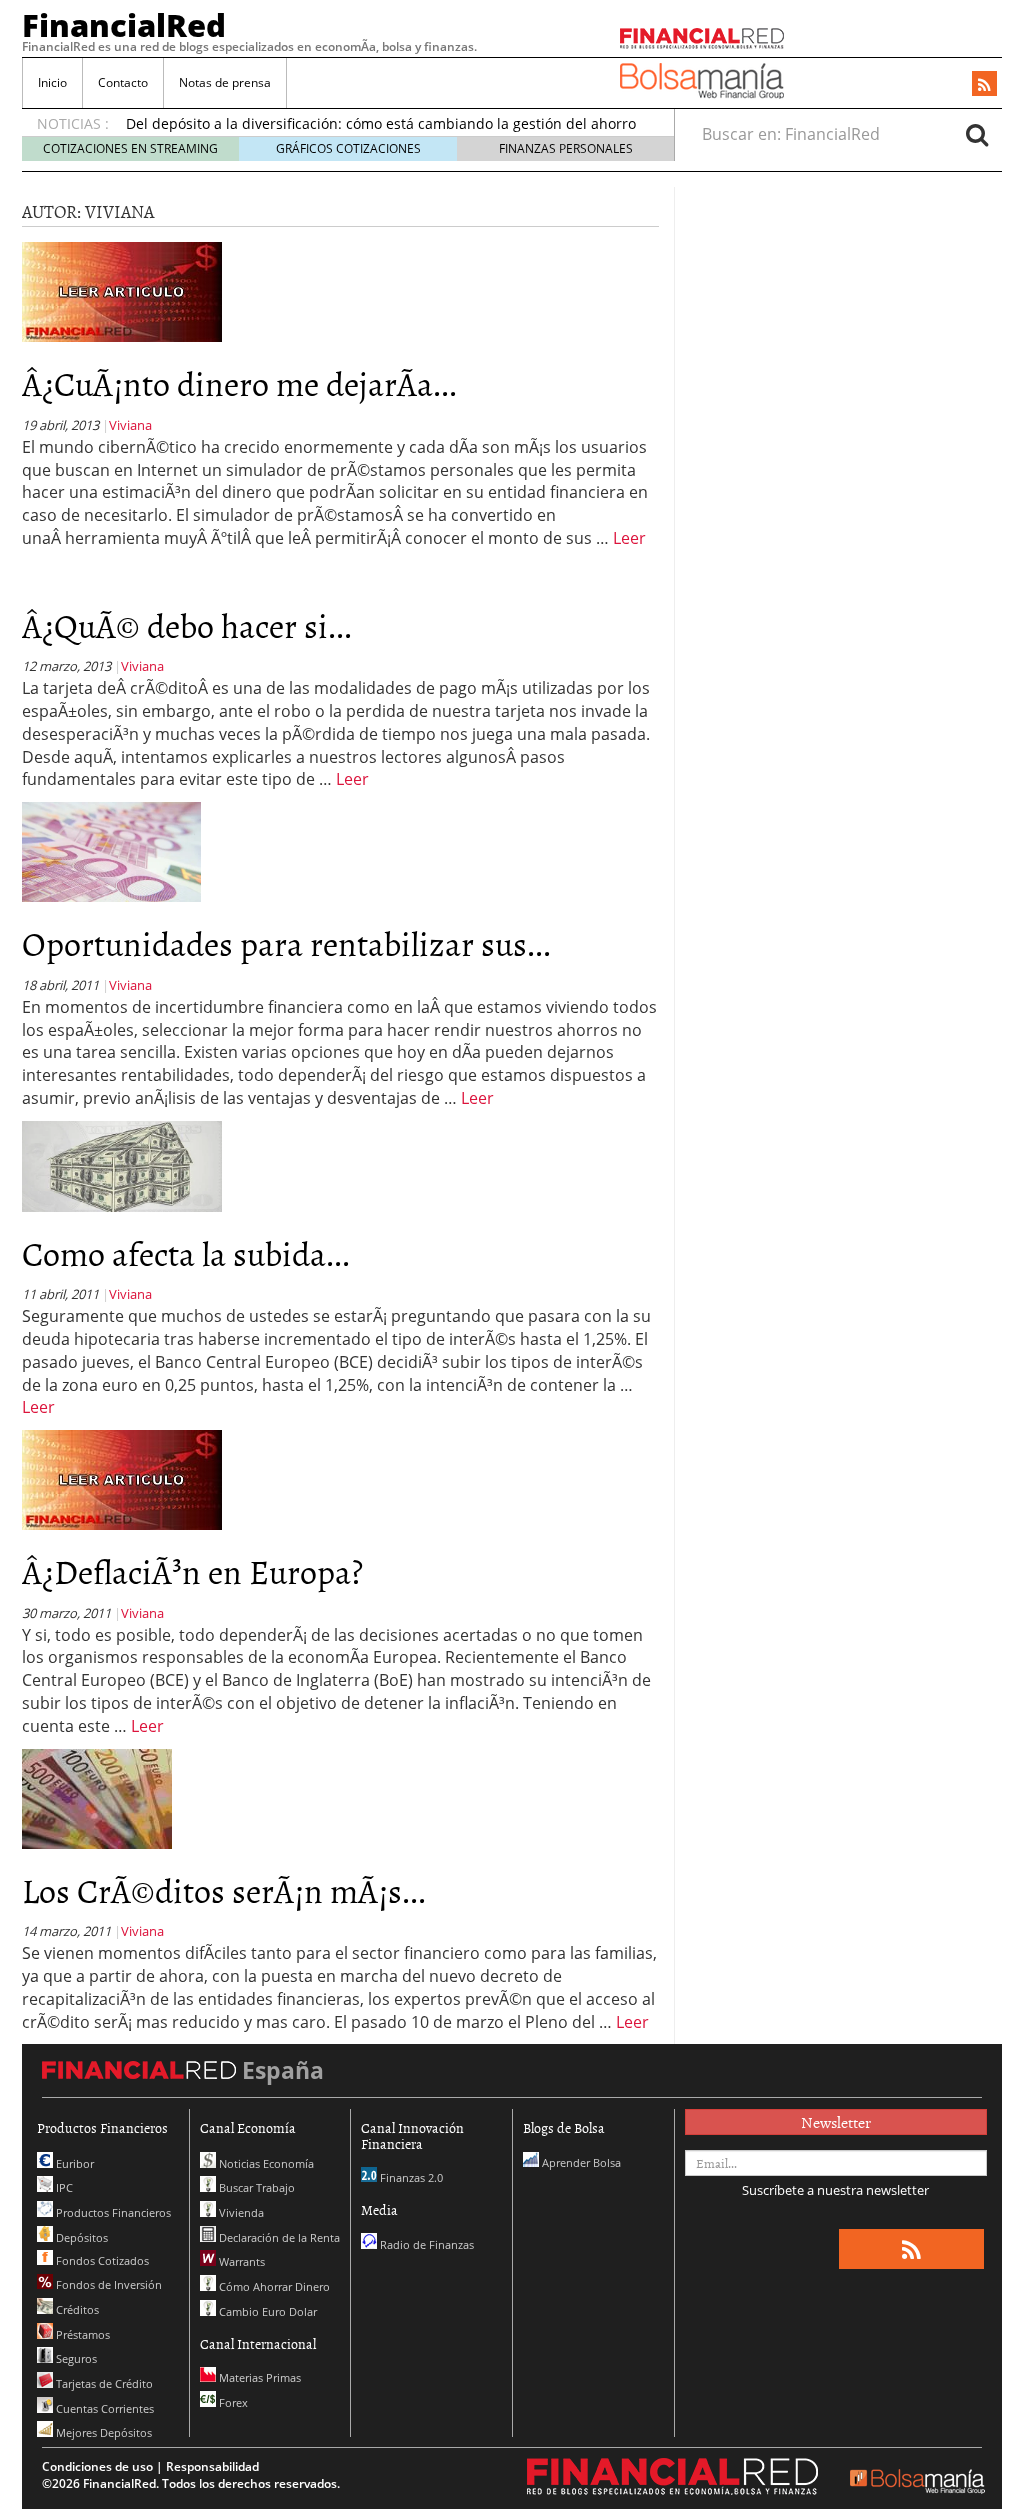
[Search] (977, 134)
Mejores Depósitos (102, 2432)
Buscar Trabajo (255, 2187)
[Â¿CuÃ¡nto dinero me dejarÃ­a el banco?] (122, 291)
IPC (63, 2187)
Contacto (123, 82)
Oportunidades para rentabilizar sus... (286, 942)
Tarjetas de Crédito (103, 2383)
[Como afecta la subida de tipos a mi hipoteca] (122, 1165)
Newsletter (836, 2122)
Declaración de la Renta (278, 2237)
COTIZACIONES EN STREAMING (130, 148)
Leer (629, 538)
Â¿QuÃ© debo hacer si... (187, 624)
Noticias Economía (265, 2163)
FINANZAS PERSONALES (566, 148)
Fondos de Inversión (107, 2284)
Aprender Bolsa (580, 2162)
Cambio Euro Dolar (266, 2311)
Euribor (73, 2163)
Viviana (130, 425)
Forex (232, 2402)
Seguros (75, 2358)
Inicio (52, 82)
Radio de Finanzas (425, 2244)
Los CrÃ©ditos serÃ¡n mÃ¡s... (224, 1889)
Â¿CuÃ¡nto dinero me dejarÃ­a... (239, 382)
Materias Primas (258, 2377)
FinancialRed (124, 25)
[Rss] (984, 85)
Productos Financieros (112, 2212)
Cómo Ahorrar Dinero (273, 2286)
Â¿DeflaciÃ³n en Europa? (192, 1570)
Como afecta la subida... (186, 1252)
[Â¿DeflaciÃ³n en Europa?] (122, 1479)
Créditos (76, 2309)
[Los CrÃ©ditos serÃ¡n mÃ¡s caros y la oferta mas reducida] (97, 1797)
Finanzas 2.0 (410, 2177)
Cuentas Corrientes (103, 2408)
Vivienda (240, 2212)
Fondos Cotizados (101, 2260)
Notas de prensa (225, 82)
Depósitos (80, 2237)
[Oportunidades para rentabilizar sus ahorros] (111, 851)
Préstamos (81, 2334)
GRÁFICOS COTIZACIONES (348, 148)
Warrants (240, 2261)
